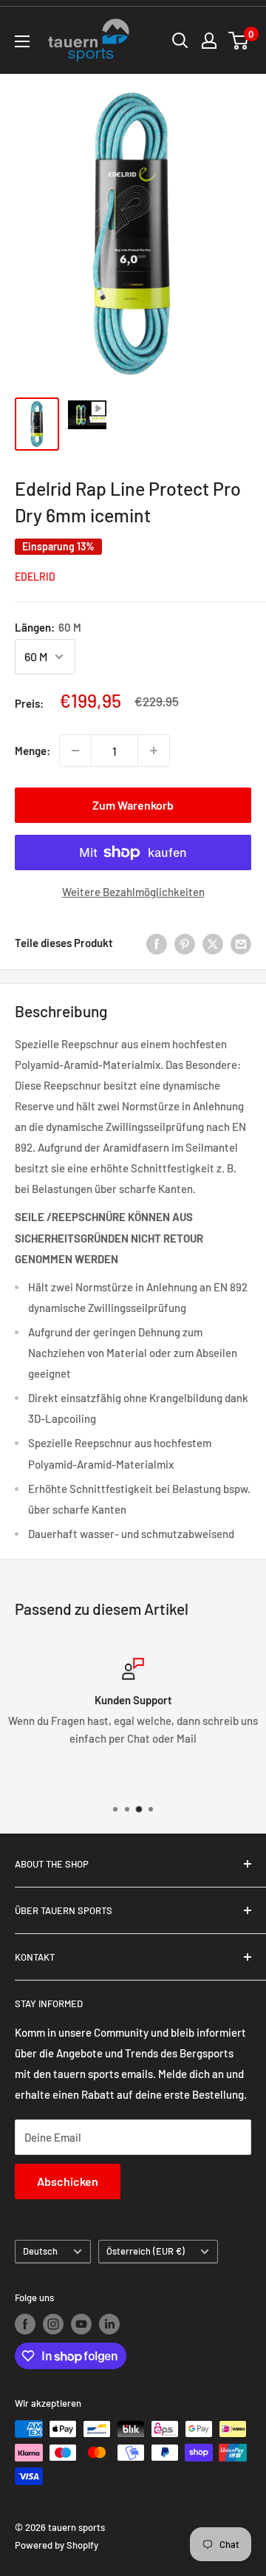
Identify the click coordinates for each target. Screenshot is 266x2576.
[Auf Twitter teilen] (213, 943)
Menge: (33, 751)
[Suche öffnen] (180, 41)
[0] (239, 41)
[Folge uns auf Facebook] (25, 2324)
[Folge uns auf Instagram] (53, 2324)
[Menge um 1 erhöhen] (154, 751)
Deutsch (40, 2251)
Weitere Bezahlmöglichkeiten (133, 892)
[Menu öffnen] (22, 41)
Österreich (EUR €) (146, 2251)
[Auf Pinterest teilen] (185, 943)
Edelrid (35, 577)
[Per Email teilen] (241, 943)
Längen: (48, 627)
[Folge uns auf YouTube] (81, 2324)
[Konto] (209, 41)
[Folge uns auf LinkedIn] (109, 2324)
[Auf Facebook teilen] (157, 943)
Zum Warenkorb (133, 805)
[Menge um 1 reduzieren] (75, 751)
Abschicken (68, 2181)
